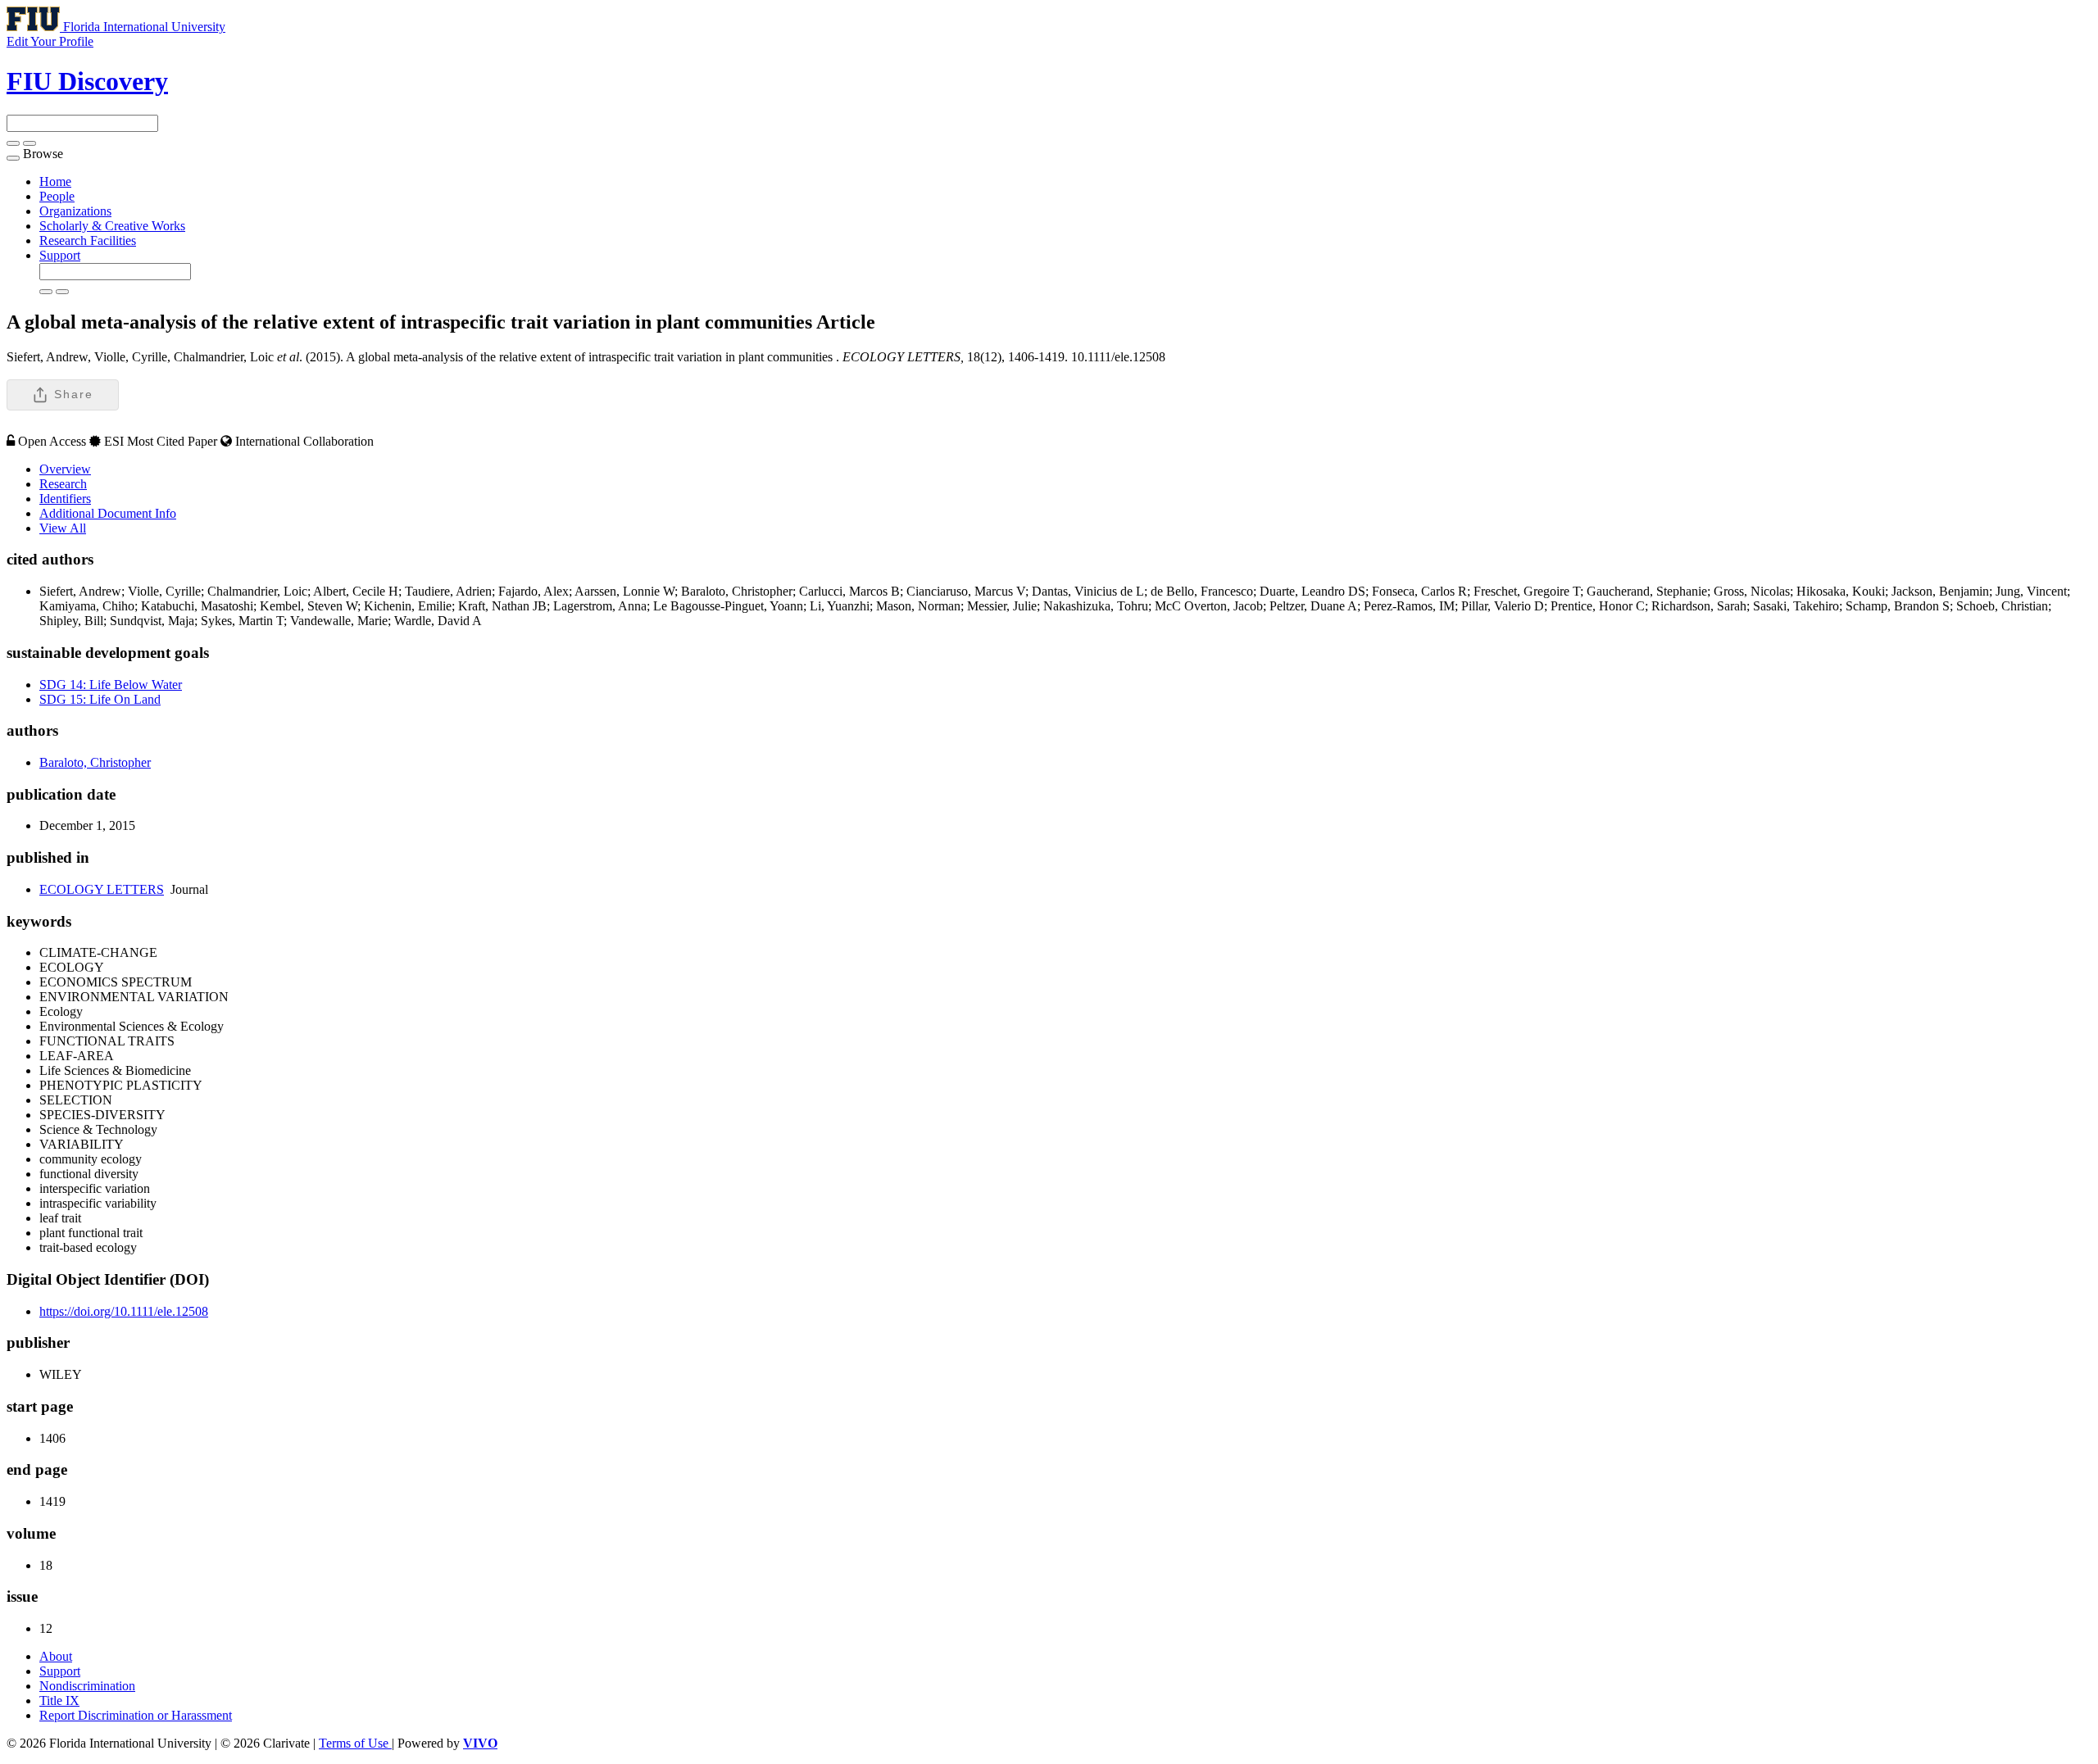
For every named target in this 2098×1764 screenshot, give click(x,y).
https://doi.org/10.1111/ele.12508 (124, 1311)
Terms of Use (355, 1743)
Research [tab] (63, 484)
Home (55, 181)
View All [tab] (63, 528)
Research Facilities (88, 240)
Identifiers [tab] (65, 499)
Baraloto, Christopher (95, 762)
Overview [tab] (65, 469)
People (57, 196)
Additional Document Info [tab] (108, 513)
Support (60, 255)
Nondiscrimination (87, 1686)
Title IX (59, 1701)
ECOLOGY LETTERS (102, 889)
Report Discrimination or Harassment (136, 1715)
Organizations (75, 211)
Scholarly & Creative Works (112, 226)
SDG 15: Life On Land (100, 699)
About (56, 1656)
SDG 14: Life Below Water (111, 685)
